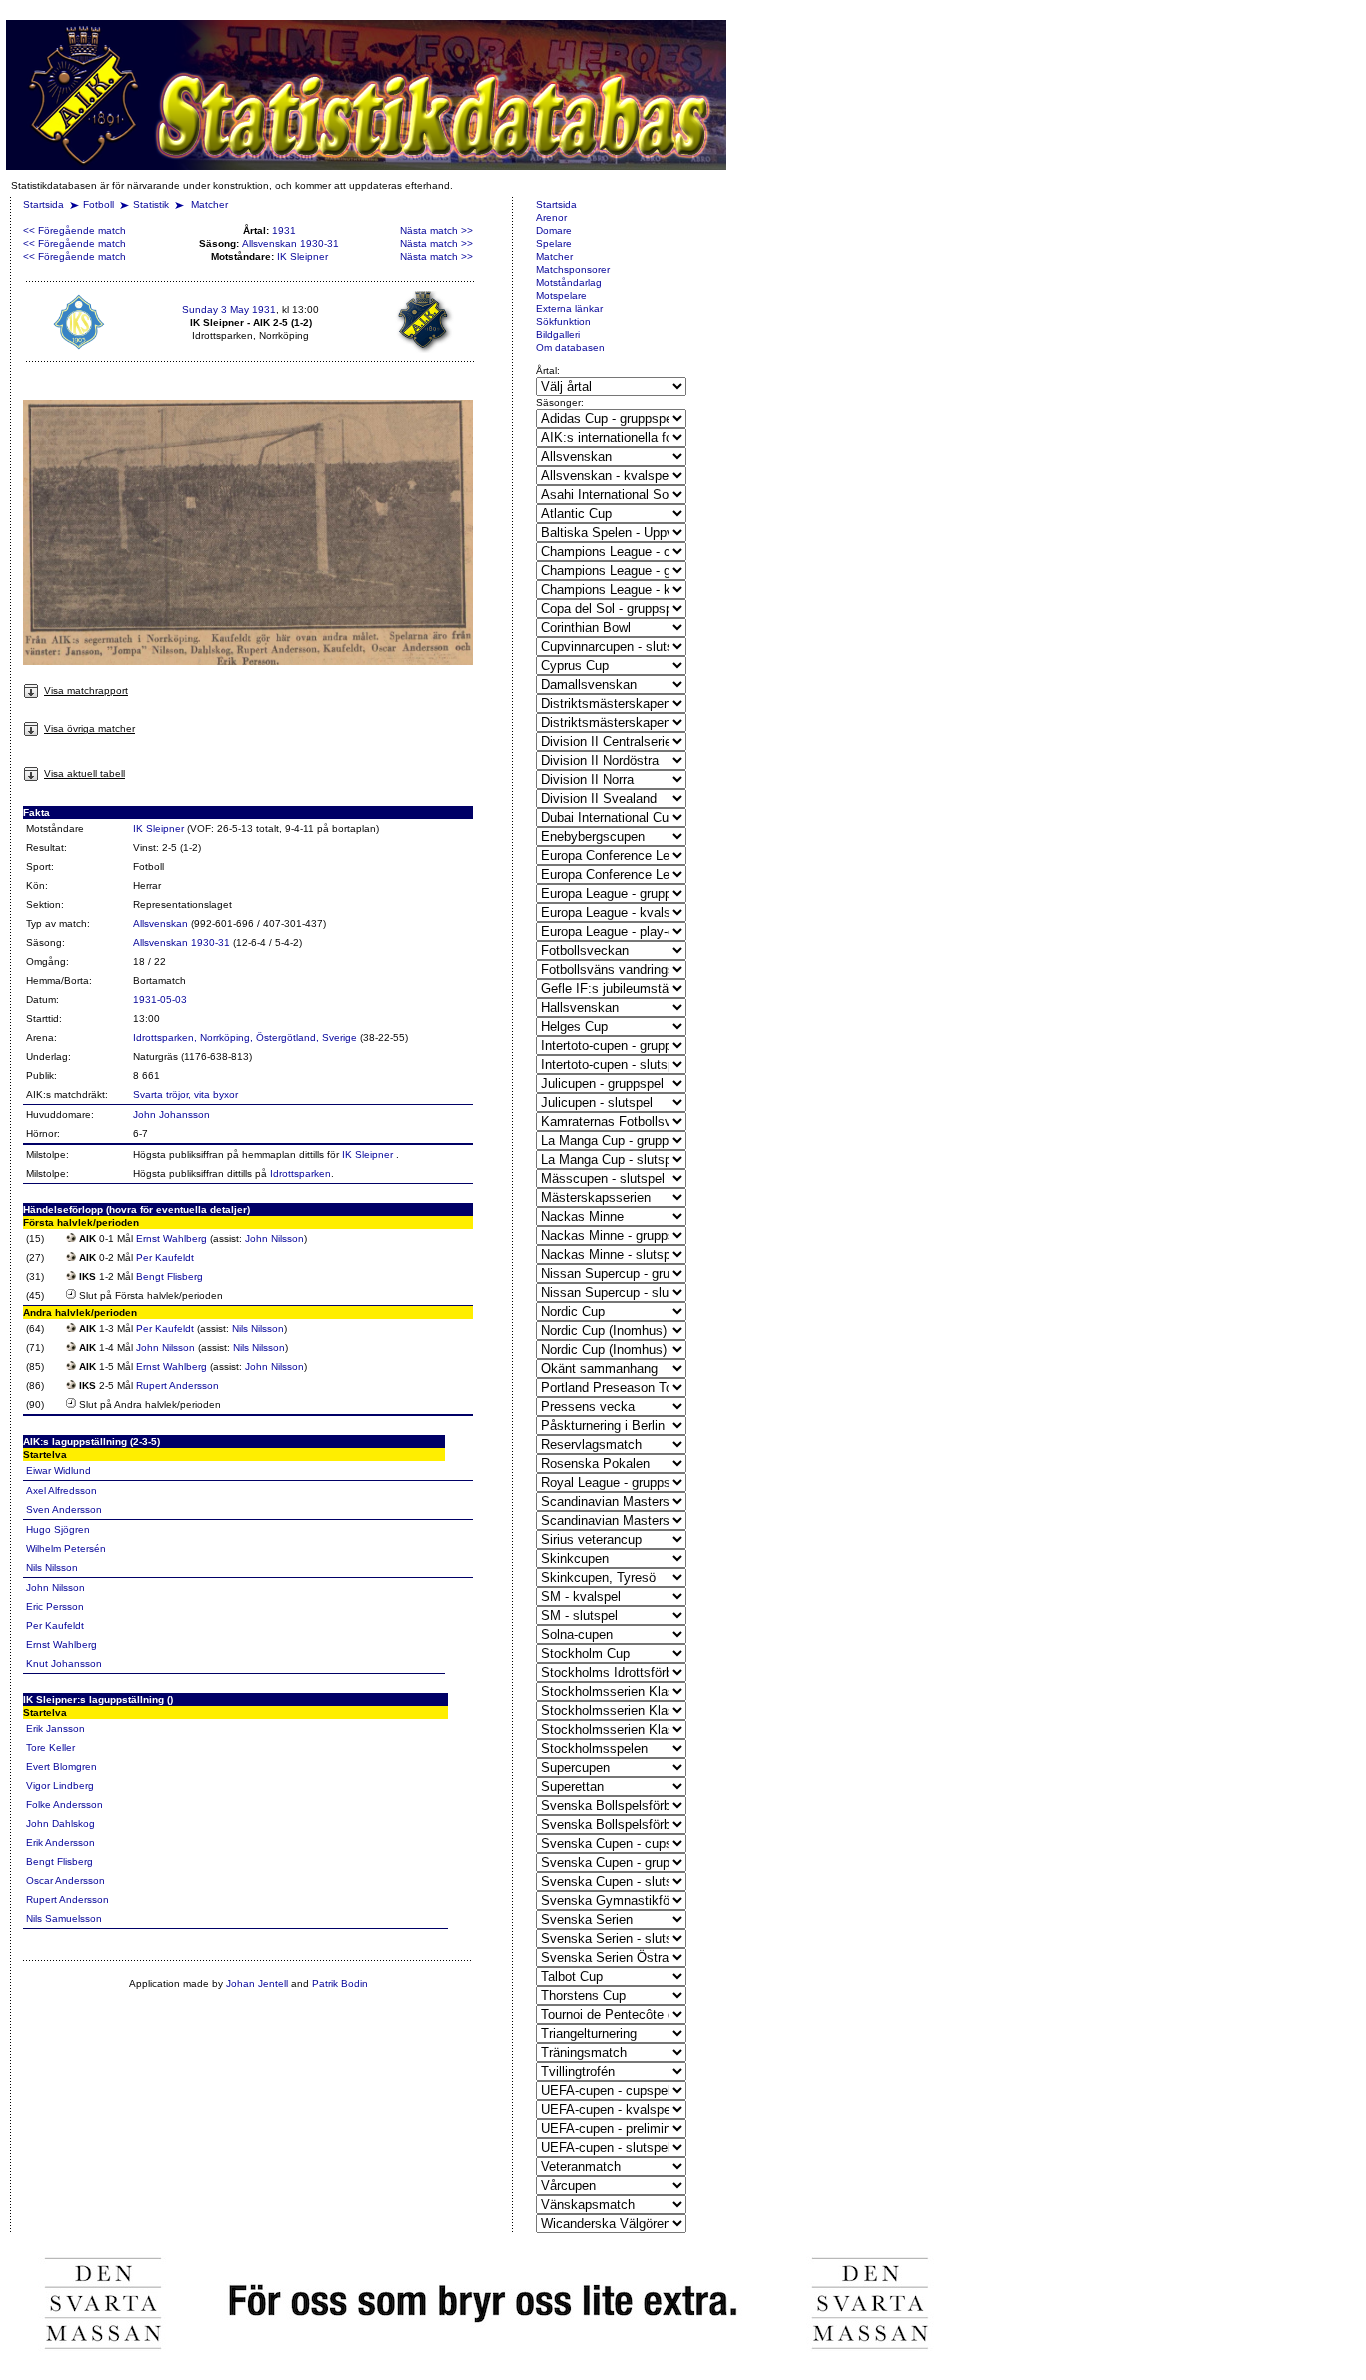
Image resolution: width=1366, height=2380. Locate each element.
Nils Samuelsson (64, 1918)
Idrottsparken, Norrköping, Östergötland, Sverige (245, 1037)
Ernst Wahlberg (171, 1238)
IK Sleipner (302, 256)
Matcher (209, 204)
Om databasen (570, 347)
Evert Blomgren (61, 1766)
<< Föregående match (74, 230)
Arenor (551, 217)
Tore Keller (50, 1747)
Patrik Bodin (340, 1983)
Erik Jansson (55, 1728)
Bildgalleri (558, 334)
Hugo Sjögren (58, 1529)
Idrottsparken (300, 1173)
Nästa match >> (436, 230)
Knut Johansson (64, 1663)
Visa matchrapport (86, 690)
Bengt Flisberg (169, 1276)
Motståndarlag (569, 282)
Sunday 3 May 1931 (229, 309)
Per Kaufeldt (165, 1257)
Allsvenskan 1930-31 (290, 243)
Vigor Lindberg (60, 1785)
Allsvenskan (160, 923)
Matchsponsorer (573, 269)
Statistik (151, 204)
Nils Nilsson (258, 1328)
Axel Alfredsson (61, 1490)
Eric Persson (55, 1606)
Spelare (554, 243)
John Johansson (171, 1114)
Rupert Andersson (177, 1385)
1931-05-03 (160, 999)
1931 (284, 230)
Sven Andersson (64, 1509)
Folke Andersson (64, 1804)
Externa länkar (569, 308)
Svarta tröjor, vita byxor (185, 1094)
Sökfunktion (563, 321)
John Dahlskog (60, 1823)
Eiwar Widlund (58, 1470)
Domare (554, 230)
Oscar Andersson (65, 1880)
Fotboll (98, 204)
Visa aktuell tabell (84, 773)
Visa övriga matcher (89, 728)
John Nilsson (274, 1238)
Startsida (43, 204)
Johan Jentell (257, 1983)
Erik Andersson (60, 1842)
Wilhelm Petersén (66, 1548)
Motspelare (561, 295)
